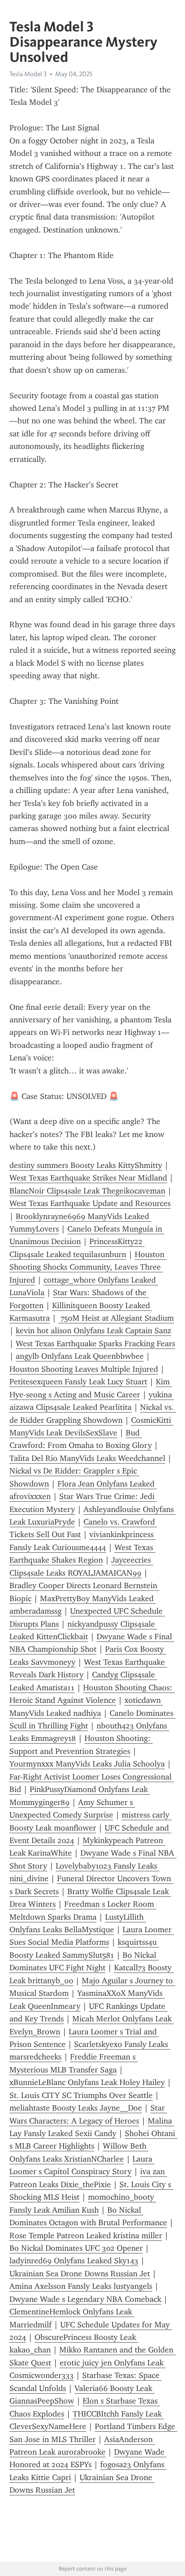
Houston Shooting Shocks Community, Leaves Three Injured (88, 1267)
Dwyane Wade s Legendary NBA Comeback (85, 2299)
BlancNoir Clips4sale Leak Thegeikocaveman (87, 1191)
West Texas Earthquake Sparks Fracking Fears (95, 1344)
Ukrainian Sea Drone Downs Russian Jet (80, 2274)
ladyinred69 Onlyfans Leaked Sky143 (74, 2261)
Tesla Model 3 (28, 74)
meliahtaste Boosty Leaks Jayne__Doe (76, 2108)
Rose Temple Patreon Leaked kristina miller (86, 2236)
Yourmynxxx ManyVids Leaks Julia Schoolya (87, 1764)
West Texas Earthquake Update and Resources (90, 1203)
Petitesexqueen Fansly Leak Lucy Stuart (78, 1382)
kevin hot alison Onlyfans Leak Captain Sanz (93, 1331)
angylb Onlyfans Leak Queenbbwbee (80, 1356)
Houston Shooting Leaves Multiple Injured (84, 1369)
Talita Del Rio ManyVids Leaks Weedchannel (87, 1458)
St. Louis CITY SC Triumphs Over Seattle (81, 2095)
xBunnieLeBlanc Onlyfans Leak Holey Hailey (87, 2082)
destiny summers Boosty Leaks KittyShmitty (86, 1165)
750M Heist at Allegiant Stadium (116, 1318)
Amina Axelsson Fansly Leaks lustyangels (81, 2286)
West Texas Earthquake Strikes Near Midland (88, 1178)
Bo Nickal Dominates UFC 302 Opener (76, 2248)
